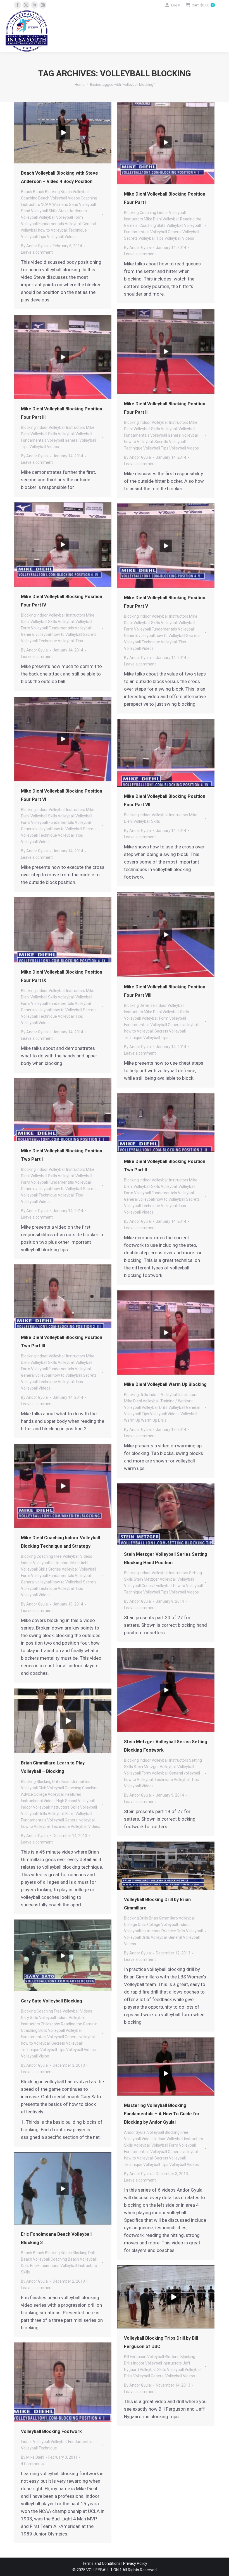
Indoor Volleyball (171, 213)
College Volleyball (49, 1794)
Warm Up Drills (154, 1420)
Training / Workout (176, 1401)
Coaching (89, 198)
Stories (55, 1569)
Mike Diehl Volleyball (162, 219)
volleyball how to (35, 230)
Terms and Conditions (101, 2563)
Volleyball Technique (69, 230)
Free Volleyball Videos (73, 1556)
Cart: (202, 5)
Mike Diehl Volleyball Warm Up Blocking (165, 1384)
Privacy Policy (135, 2563)
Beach (27, 192)
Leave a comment (37, 252)
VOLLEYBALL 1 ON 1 (104, 2570)
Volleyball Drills (155, 1407)
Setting (195, 1573)
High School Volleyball (76, 1801)
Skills (53, 211)
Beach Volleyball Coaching (44, 2259)
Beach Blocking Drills (79, 2253)
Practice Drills (173, 1931)
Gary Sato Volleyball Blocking (52, 2001)
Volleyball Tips (34, 237)
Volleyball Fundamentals (42, 224)
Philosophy (50, 2024)
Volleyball (47, 217)
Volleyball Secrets (152, 442)
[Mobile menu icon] (220, 31)
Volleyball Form (70, 217)
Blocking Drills (136, 1395)
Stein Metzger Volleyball (155, 1579)
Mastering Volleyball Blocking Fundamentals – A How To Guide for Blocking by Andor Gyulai (162, 2114)
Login (176, 5)
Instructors (30, 204)
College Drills (135, 1925)
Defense (147, 1005)
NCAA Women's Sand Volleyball (68, 204)
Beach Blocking (46, 192)
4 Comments (32, 2464)
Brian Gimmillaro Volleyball (172, 1918)
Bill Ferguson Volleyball (144, 2357)
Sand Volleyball (34, 211)
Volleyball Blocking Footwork (51, 2431)
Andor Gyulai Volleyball (144, 2132)
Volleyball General (80, 224)
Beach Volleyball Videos (59, 198)
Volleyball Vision (35, 2056)
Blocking (131, 213)
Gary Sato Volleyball (38, 2018)
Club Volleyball (51, 1788)
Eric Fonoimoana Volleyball (54, 2266)
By (35, 246)
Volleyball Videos (62, 237)
